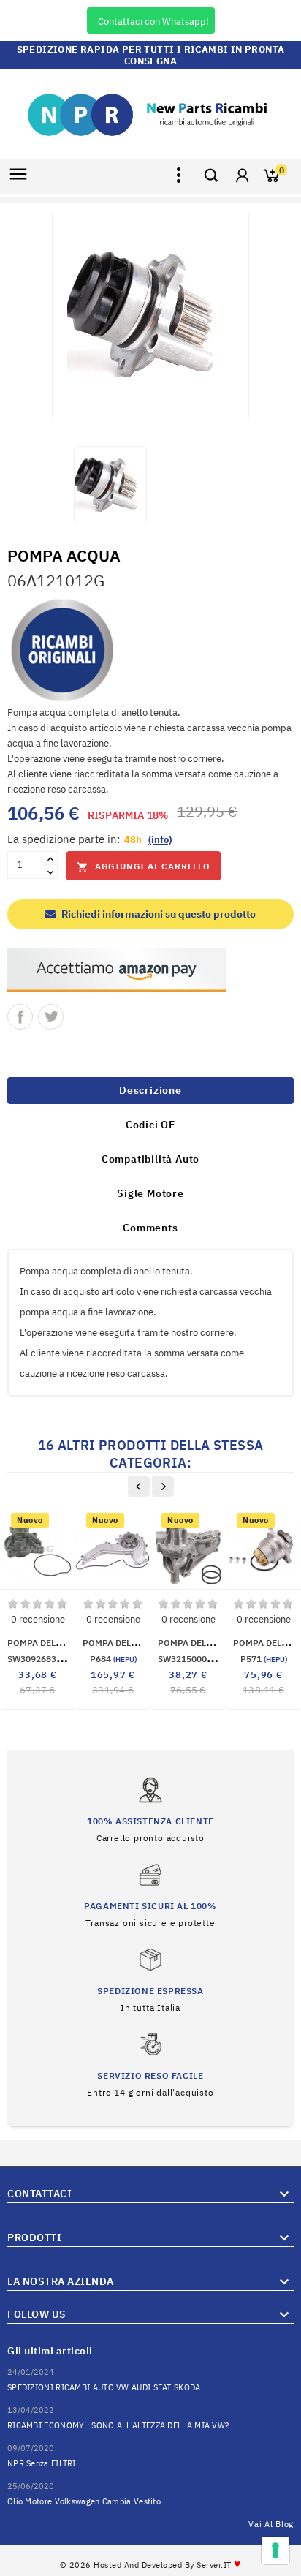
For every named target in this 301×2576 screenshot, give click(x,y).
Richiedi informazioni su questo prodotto (157, 914)
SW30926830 (48, 1659)
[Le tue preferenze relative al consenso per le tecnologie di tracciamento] (275, 2550)
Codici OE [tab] (150, 1125)
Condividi (20, 1017)
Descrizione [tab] (150, 1090)
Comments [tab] (150, 1228)
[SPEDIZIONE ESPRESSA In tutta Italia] (150, 1979)
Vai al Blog (271, 2524)
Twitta (51, 1017)
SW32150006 (199, 1659)
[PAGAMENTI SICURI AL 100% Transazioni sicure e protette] (150, 1894)
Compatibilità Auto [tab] (150, 1159)
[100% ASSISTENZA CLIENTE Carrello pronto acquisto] (150, 1809)
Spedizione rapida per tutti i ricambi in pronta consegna (151, 55)
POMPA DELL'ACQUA (49, 1643)
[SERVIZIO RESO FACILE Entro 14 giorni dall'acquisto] (150, 2064)
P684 (113, 1659)
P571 (264, 1659)
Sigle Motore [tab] (150, 1193)
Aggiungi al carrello (144, 867)
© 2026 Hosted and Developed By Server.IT (151, 2565)
